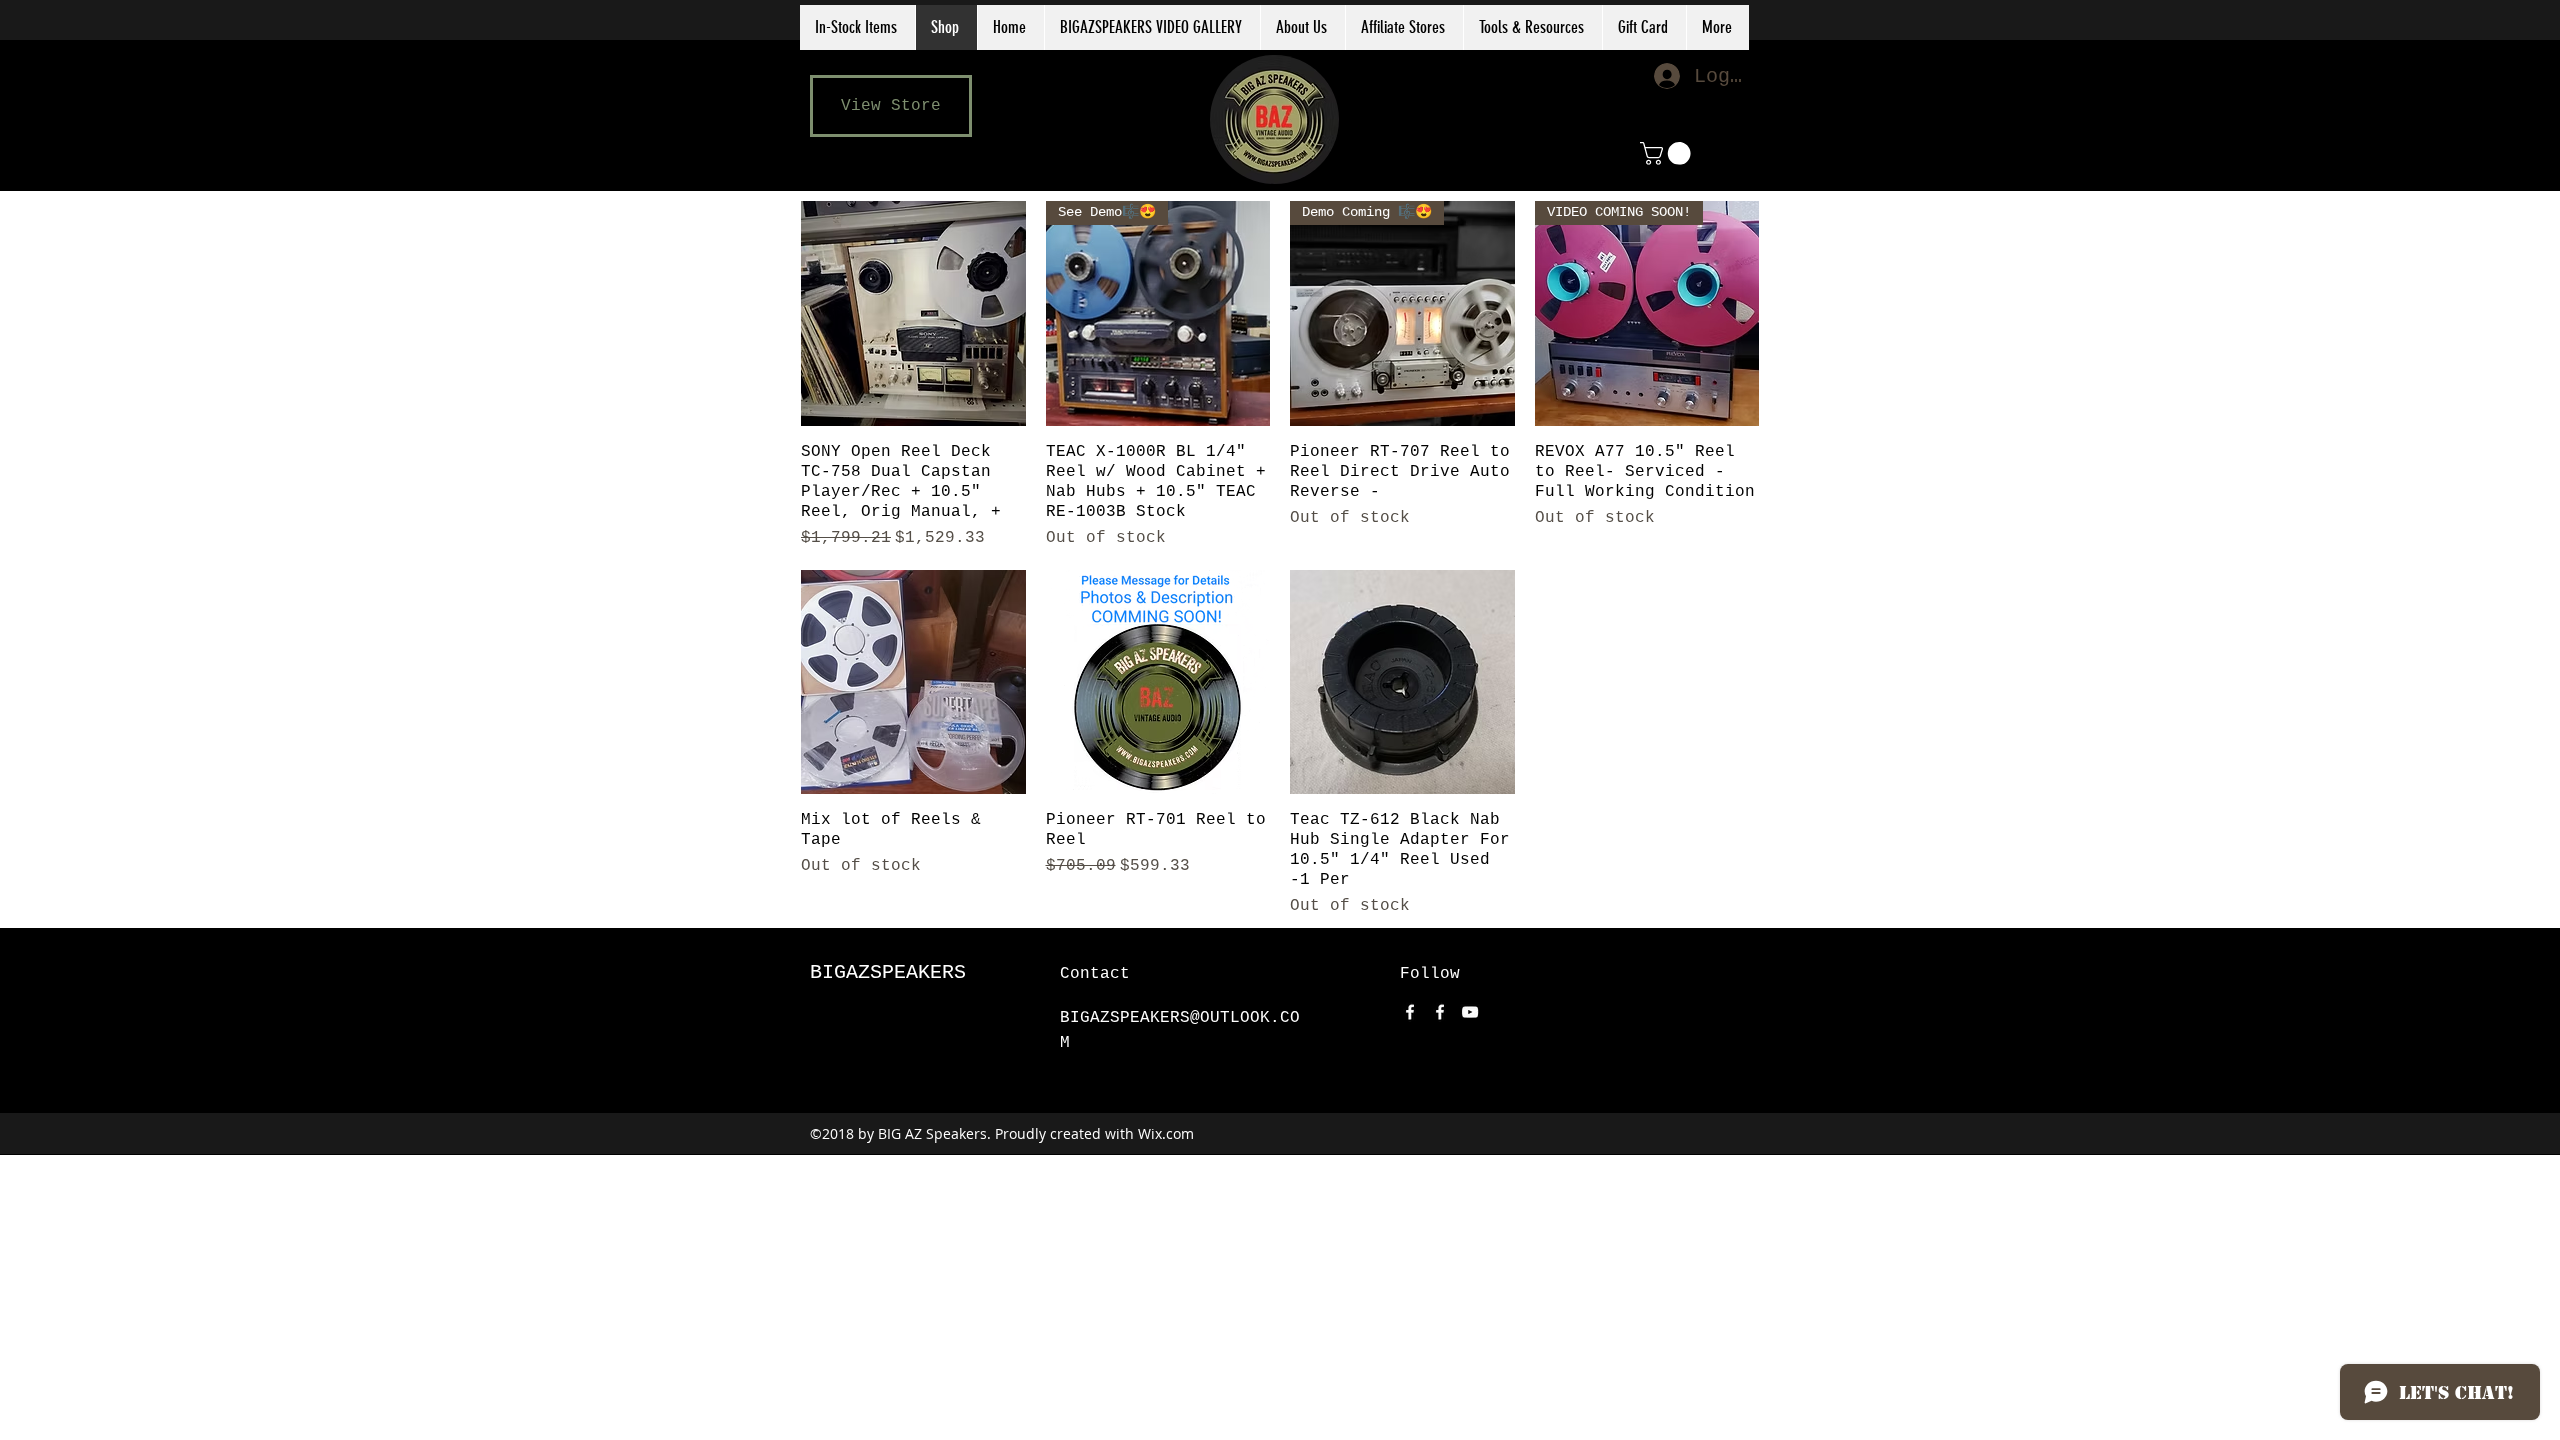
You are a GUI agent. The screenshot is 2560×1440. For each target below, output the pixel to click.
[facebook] (1410, 1012)
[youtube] (1470, 1012)
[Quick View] (913, 313)
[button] (1404, 27)
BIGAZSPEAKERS (888, 972)
